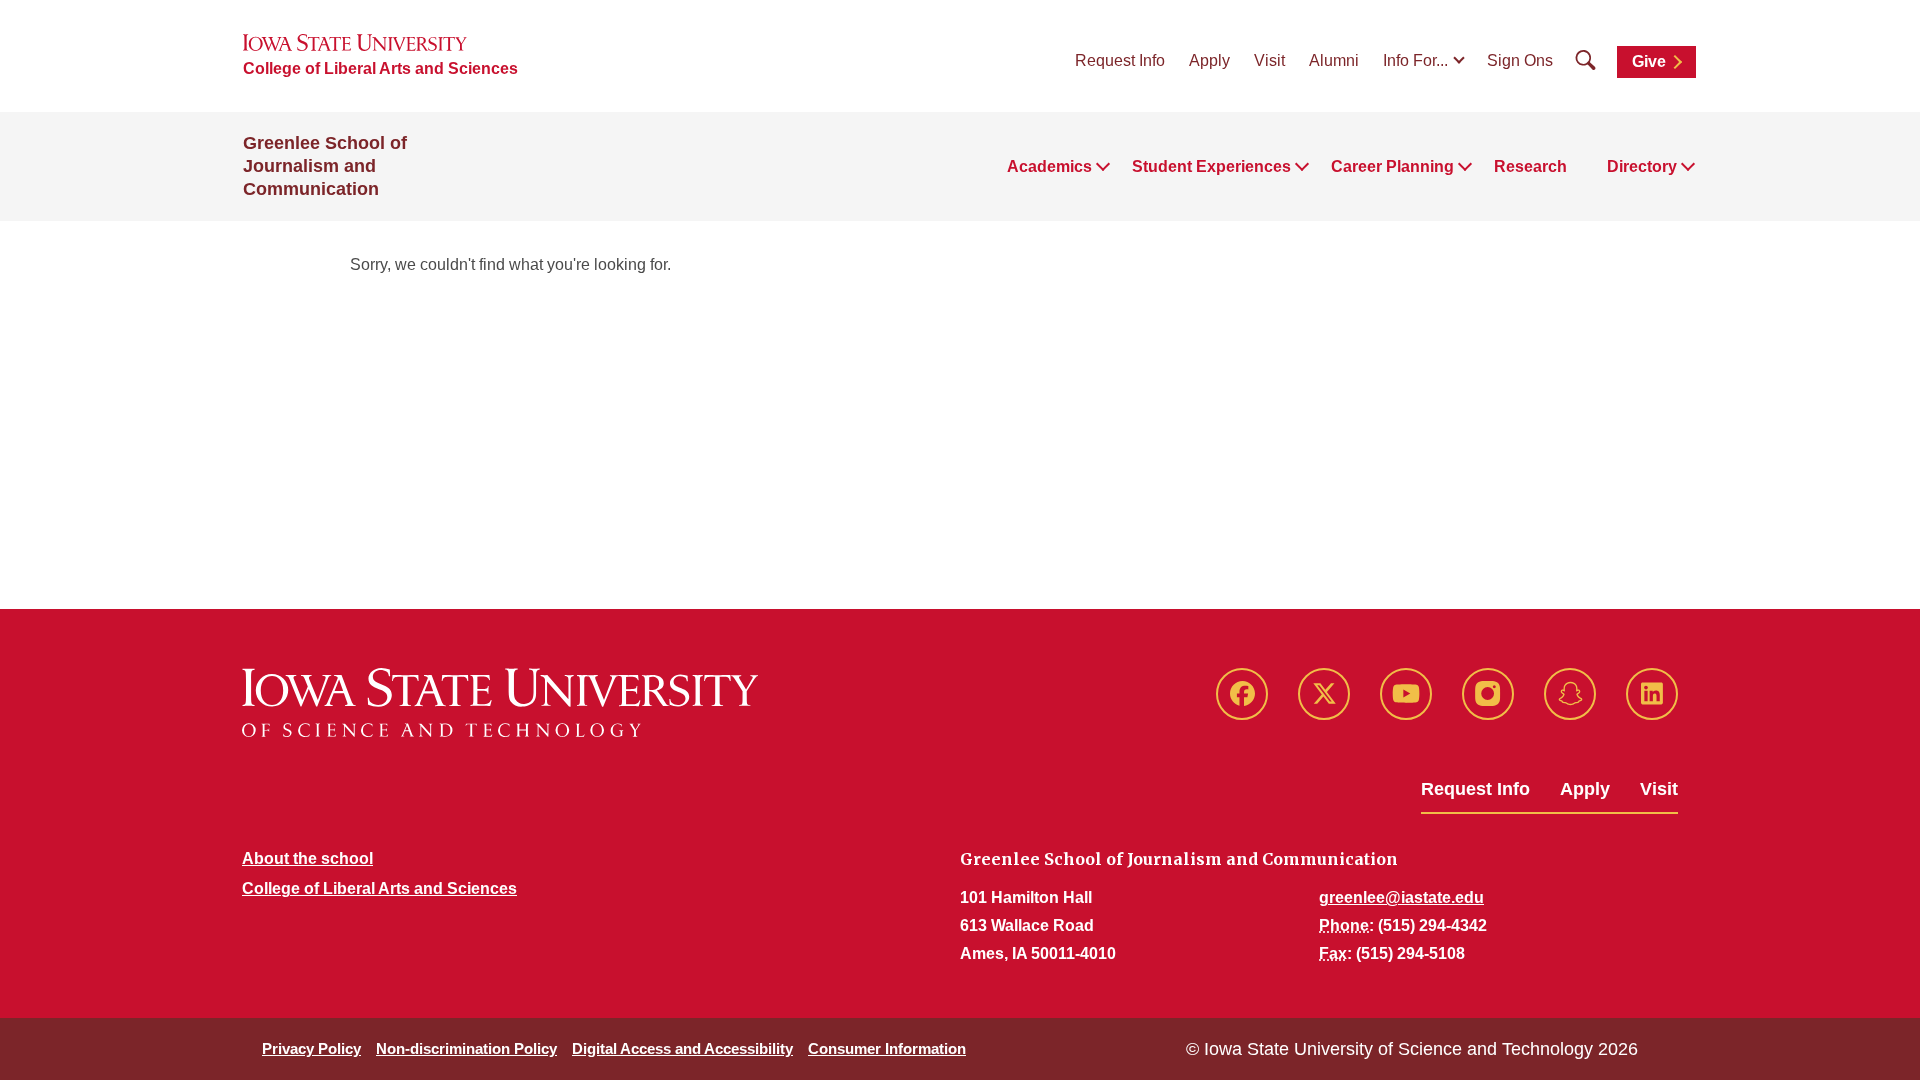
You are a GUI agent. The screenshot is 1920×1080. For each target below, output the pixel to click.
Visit (1269, 60)
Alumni (1334, 60)
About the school (307, 858)
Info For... (1415, 60)
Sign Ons (1520, 60)
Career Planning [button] (1392, 166)
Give (1649, 61)
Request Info (1120, 60)
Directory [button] (1642, 166)
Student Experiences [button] (1211, 166)
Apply (1209, 60)
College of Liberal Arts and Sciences (380, 68)
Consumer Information (887, 1048)
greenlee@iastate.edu (1401, 897)
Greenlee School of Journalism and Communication (325, 166)
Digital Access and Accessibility (682, 1048)
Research (1530, 166)
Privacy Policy (311, 1048)
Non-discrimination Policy (466, 1048)
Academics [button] (1049, 166)
